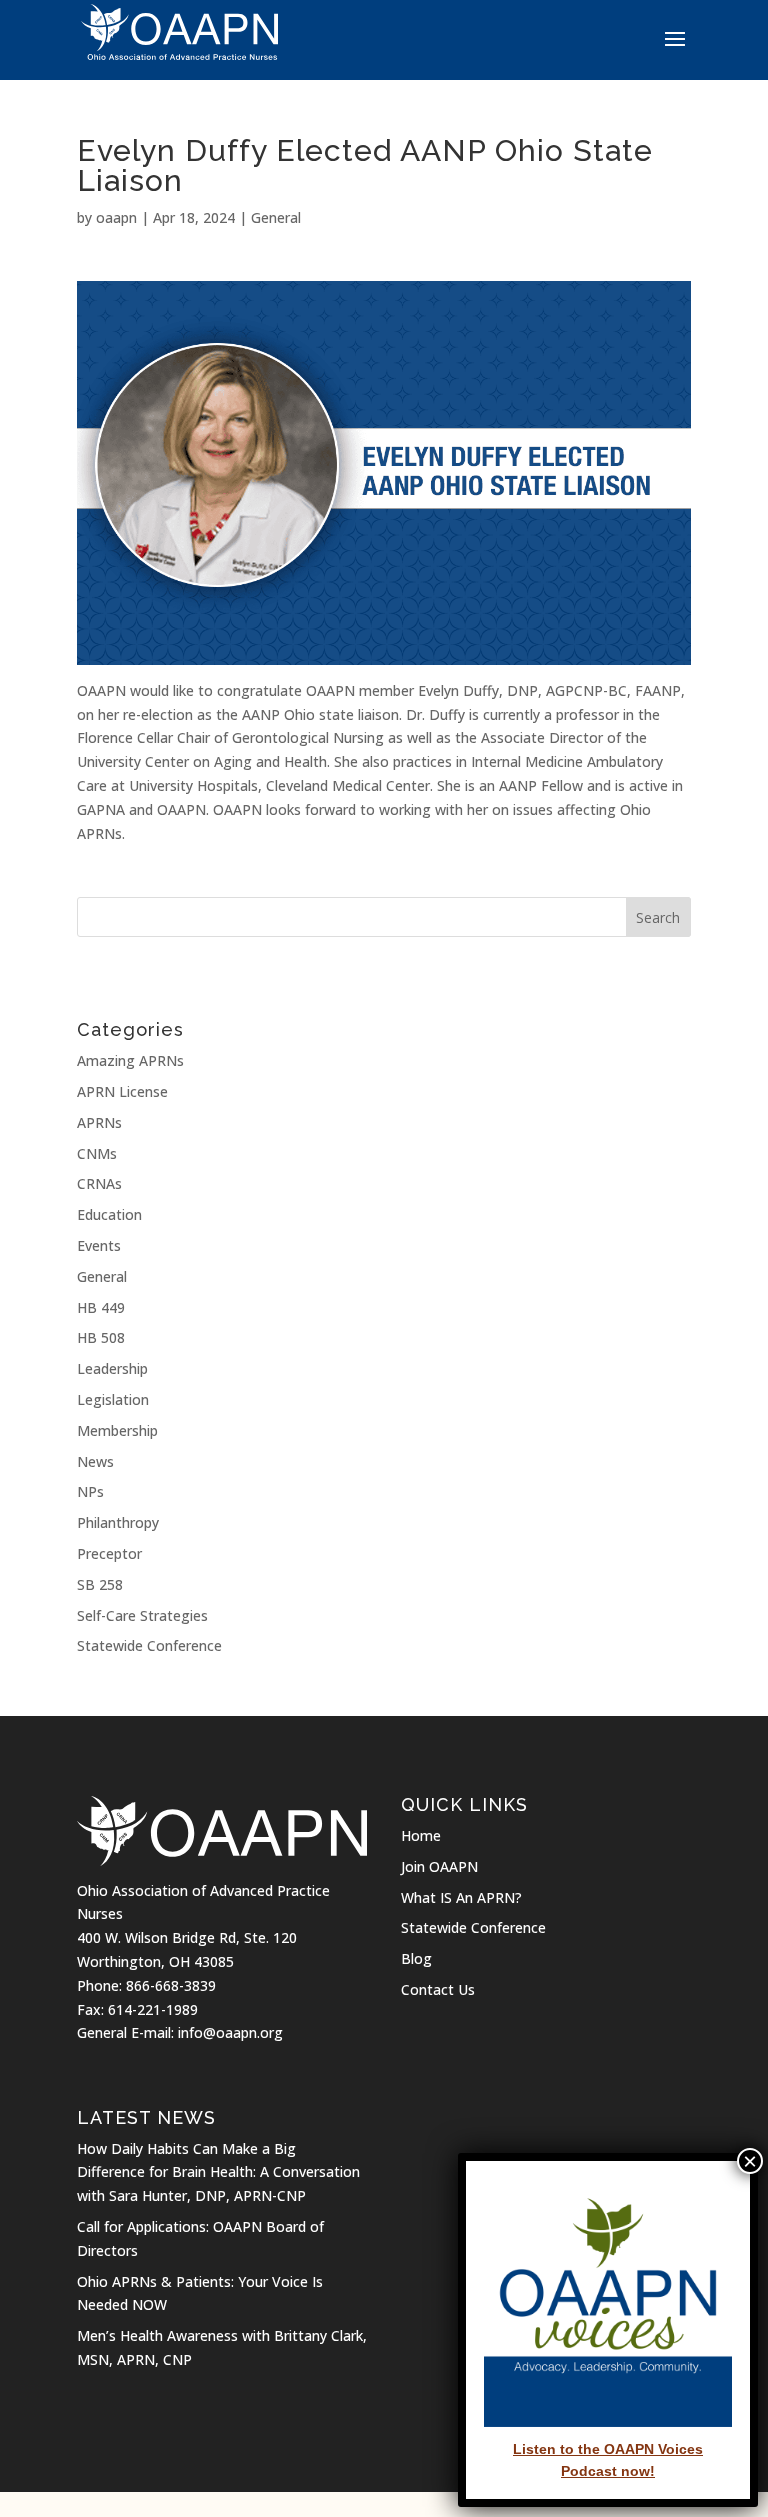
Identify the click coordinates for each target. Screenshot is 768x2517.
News (95, 1461)
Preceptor (109, 1553)
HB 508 (101, 1337)
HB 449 (101, 1307)
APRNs (99, 1122)
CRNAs (99, 1183)
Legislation (113, 1399)
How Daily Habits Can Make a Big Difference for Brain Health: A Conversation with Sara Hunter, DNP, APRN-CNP (218, 2172)
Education (109, 1214)
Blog (416, 1958)
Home (421, 1835)
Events (99, 1245)
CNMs (97, 1153)
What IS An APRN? (461, 1897)
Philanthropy (118, 1522)
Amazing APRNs (130, 1060)
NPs (90, 1491)
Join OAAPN (439, 1866)
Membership (117, 1430)
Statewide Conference (149, 1645)
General (276, 217)
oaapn (116, 217)
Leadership (112, 1368)
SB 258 (100, 1584)
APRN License (122, 1091)
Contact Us (438, 1989)
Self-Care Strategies (142, 1615)
